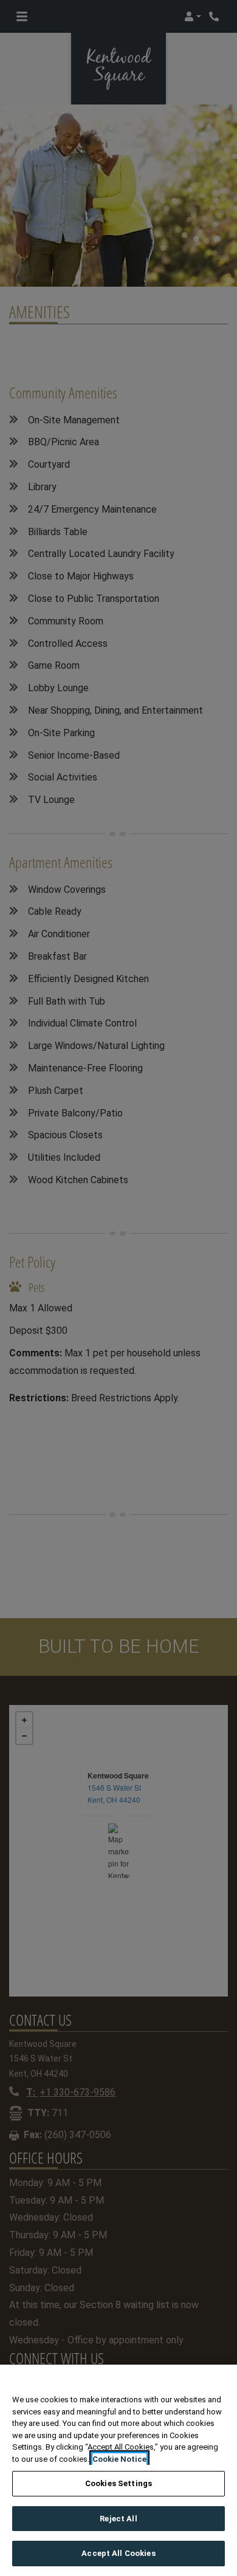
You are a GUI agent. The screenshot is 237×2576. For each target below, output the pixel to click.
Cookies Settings (118, 2483)
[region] (118, 2470)
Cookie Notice (119, 2459)
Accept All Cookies (118, 2553)
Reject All (118, 2519)
